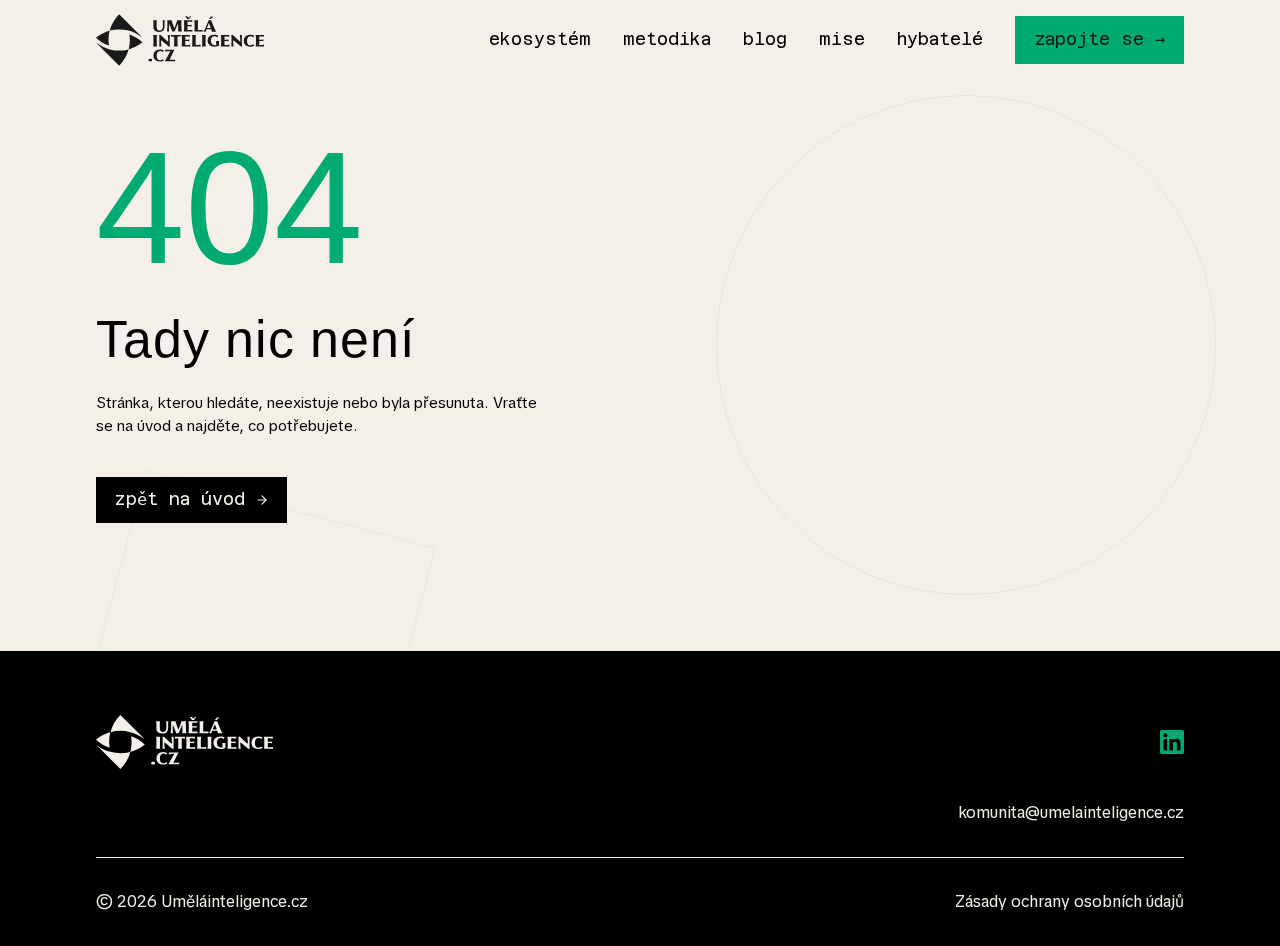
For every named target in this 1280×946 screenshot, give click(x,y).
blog (765, 39)
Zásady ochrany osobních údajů (1069, 901)
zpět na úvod (179, 499)
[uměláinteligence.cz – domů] (180, 39)
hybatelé (940, 39)
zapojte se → (1099, 39)
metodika (667, 39)
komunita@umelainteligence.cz (1071, 812)
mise (842, 39)
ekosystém (540, 39)
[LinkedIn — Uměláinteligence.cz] (1172, 742)
